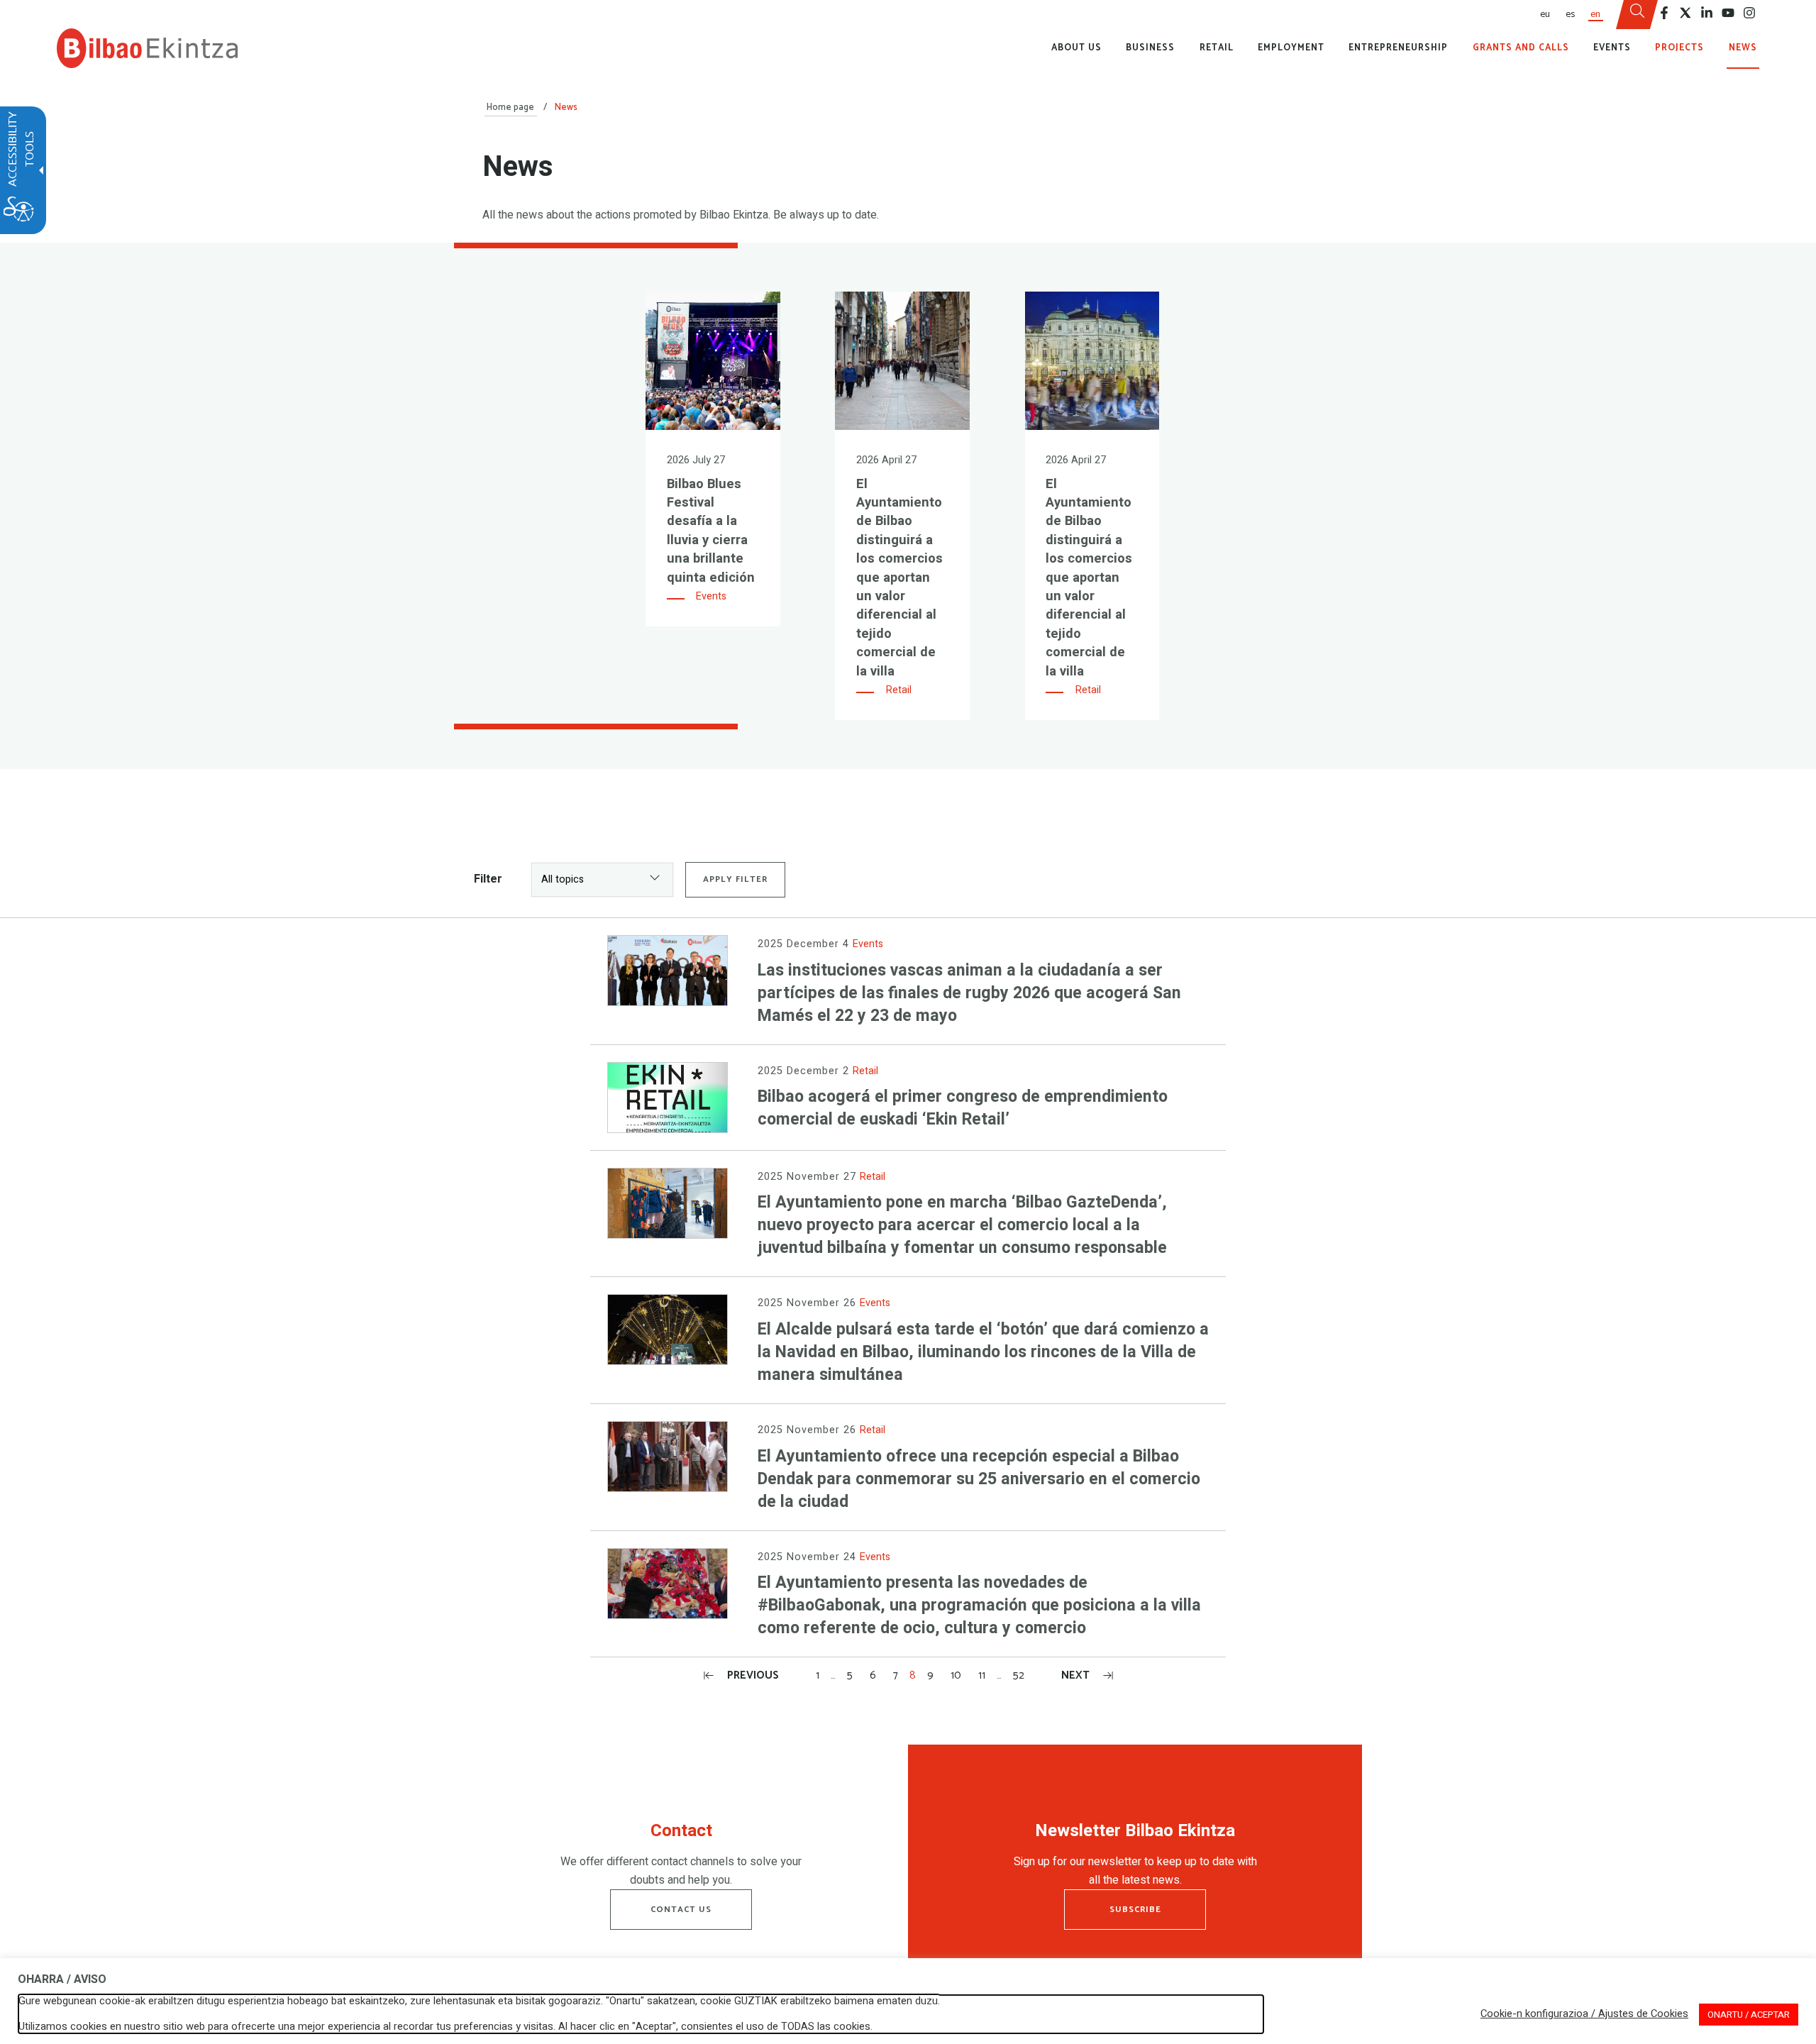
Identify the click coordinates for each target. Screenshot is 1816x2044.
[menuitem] (1544, 15)
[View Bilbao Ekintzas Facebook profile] (1664, 13)
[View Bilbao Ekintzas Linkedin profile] (1707, 13)
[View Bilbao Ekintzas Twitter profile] (1685, 13)
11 (982, 1675)
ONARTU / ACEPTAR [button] (1749, 2015)
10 (956, 1675)
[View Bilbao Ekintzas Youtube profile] (1728, 13)
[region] (681, 1858)
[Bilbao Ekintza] (147, 48)
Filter (488, 879)
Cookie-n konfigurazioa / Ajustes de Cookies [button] (1584, 2014)
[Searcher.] (1637, 15)
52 (1019, 1675)
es (1570, 14)
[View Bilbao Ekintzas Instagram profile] (1749, 13)
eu (1545, 14)
